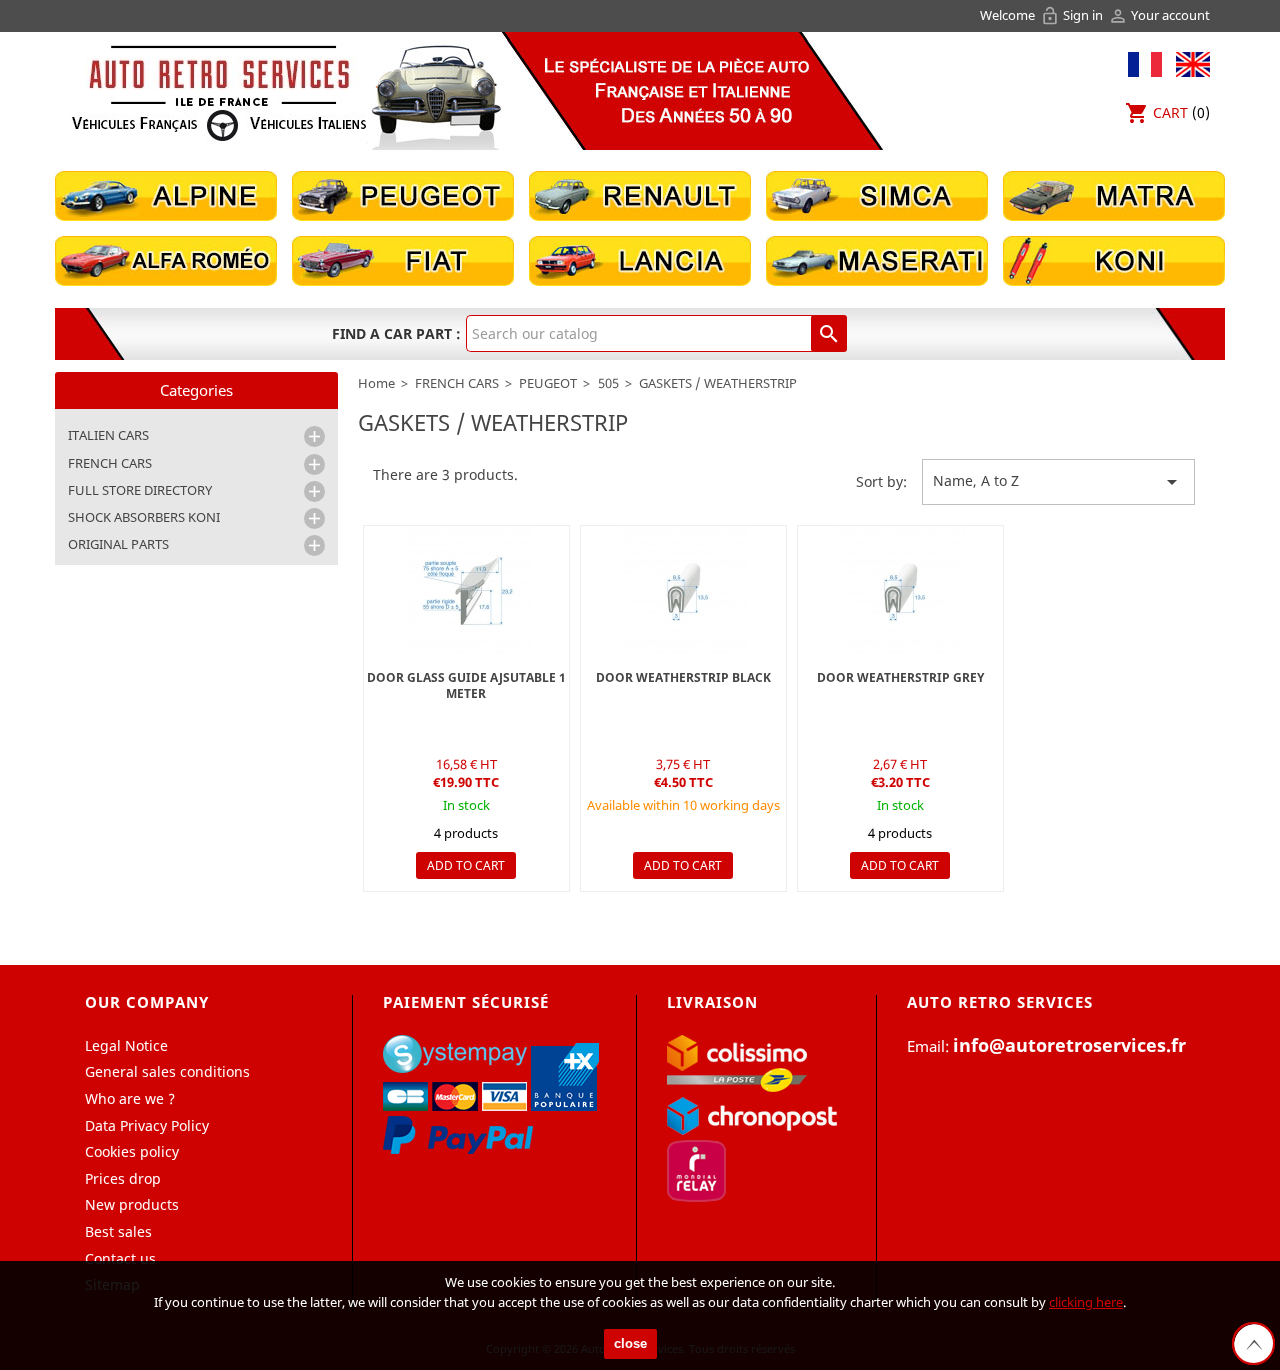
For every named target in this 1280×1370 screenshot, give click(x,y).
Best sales (118, 1231)
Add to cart (466, 865)
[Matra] (1114, 194)
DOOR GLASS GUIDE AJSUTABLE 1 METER (466, 685)
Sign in (1073, 15)
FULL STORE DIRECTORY (140, 490)
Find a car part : (396, 333)
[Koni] (1114, 259)
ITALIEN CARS (108, 435)
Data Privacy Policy (147, 1125)
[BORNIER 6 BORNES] (683, 590)
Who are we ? (130, 1098)
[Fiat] (403, 259)
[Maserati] (877, 259)
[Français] (1145, 62)
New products (132, 1204)
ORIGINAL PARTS (118, 544)
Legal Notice (126, 1045)
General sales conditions (167, 1071)
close (630, 1343)
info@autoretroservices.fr (1069, 1045)
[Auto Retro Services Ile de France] (219, 92)
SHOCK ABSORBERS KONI (144, 517)
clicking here (1086, 1302)
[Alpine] (166, 194)
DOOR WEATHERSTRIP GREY (900, 677)
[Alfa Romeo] (166, 259)
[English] (1188, 62)
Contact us (120, 1258)
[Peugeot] (403, 194)
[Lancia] (640, 259)
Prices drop (123, 1178)
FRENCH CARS (110, 463)
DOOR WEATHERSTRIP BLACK (683, 677)
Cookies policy (132, 1151)
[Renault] (640, 194)
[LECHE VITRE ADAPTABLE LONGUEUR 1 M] (466, 590)
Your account (1159, 15)
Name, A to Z (1058, 482)
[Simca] (877, 194)
